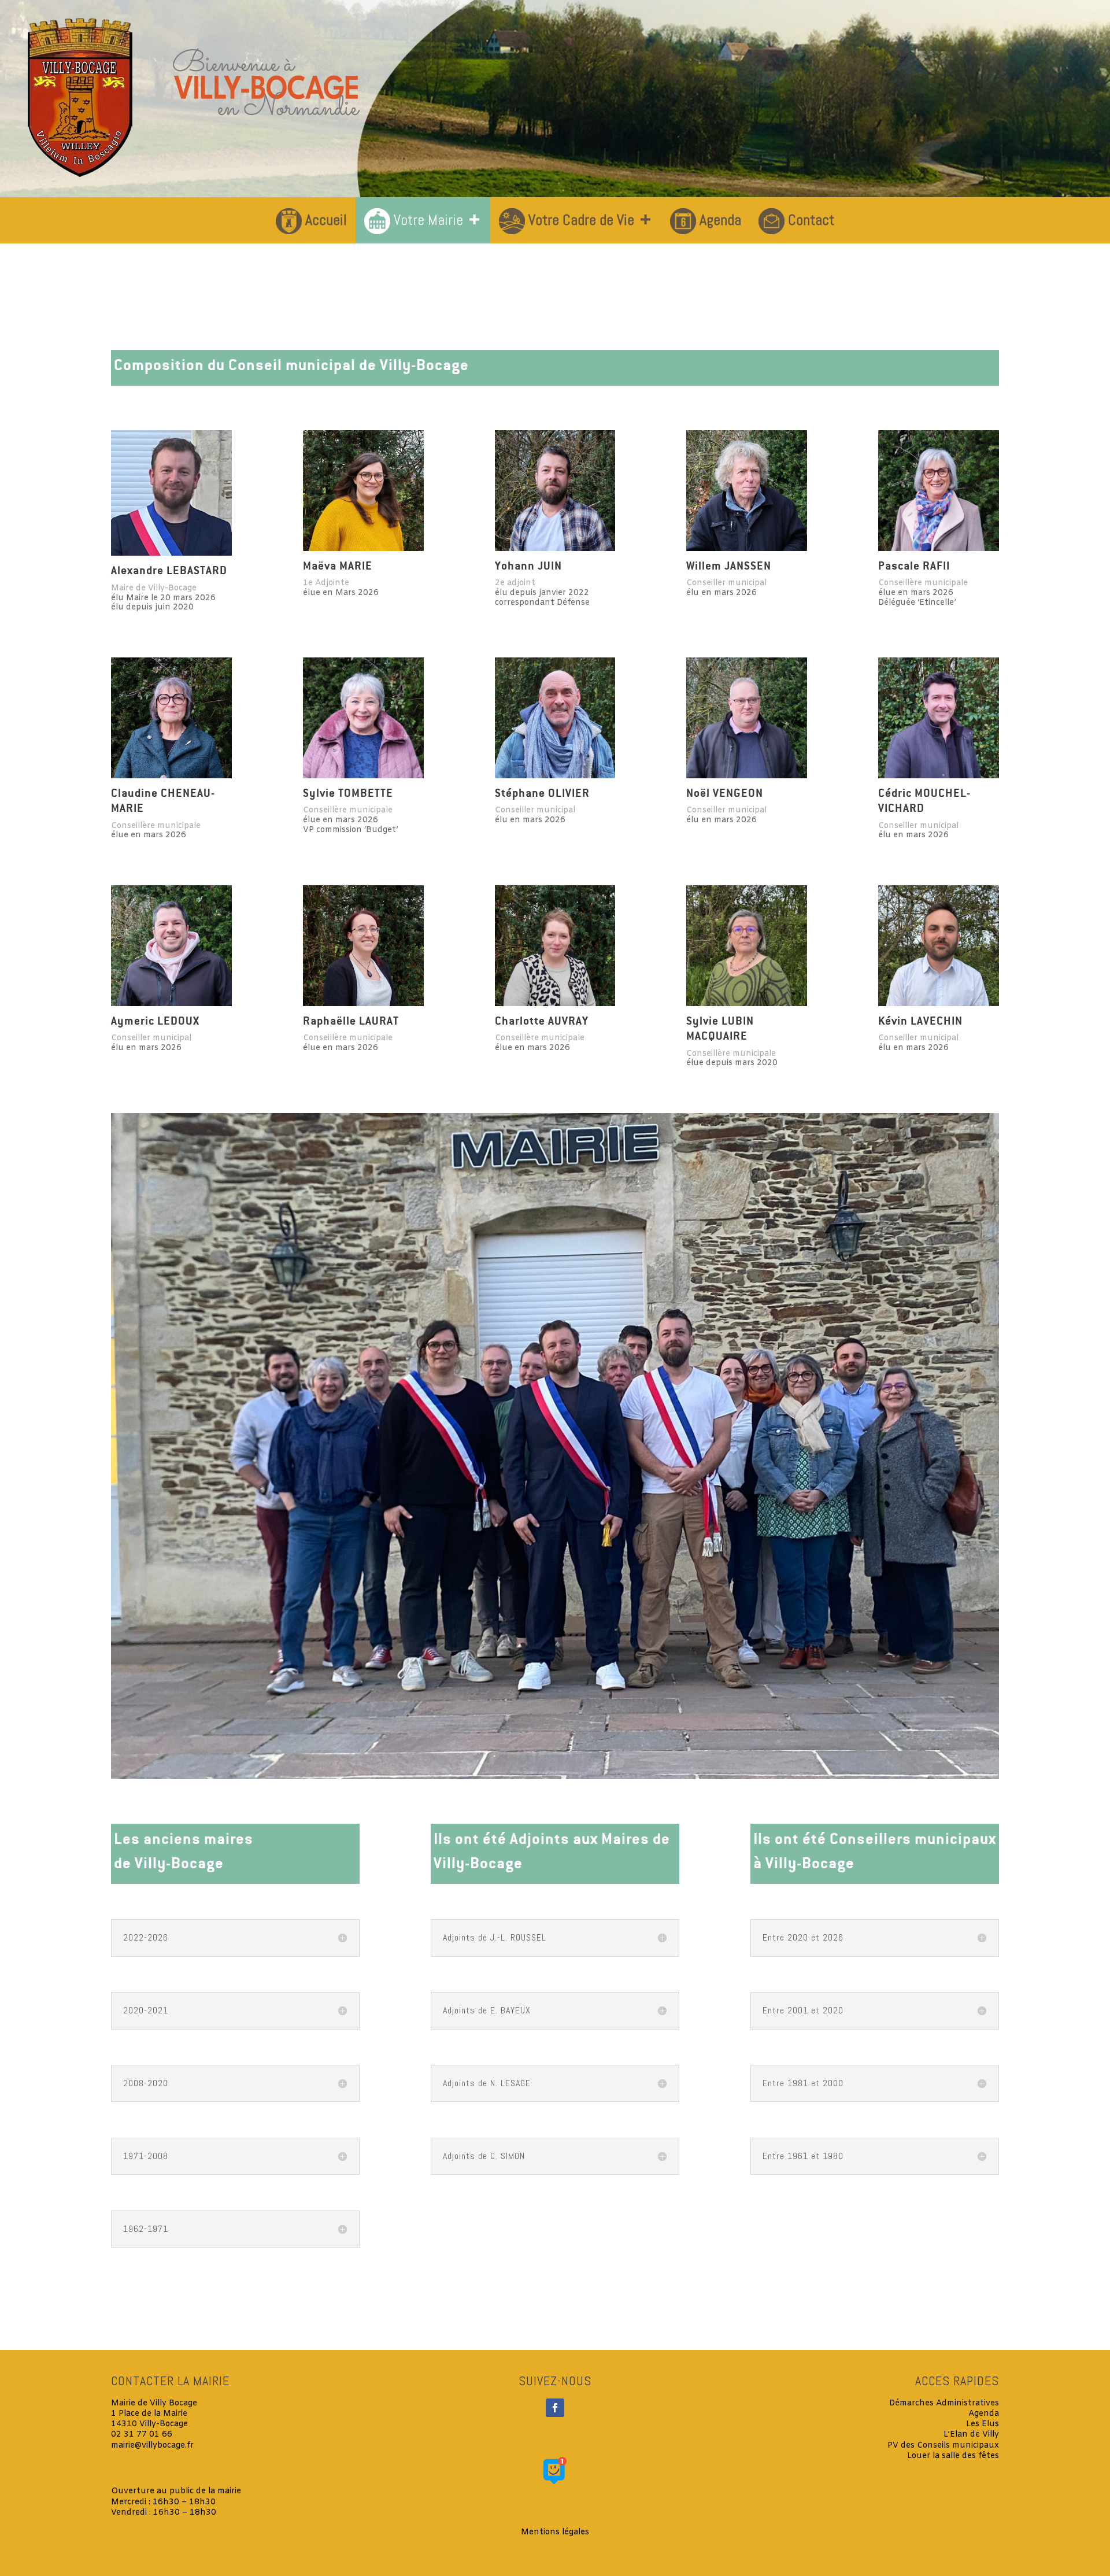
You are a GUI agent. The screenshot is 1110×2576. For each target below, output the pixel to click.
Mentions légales (555, 2532)
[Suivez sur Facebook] (555, 2408)
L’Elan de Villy (971, 2435)
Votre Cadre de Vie (581, 220)
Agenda (720, 220)
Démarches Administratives (944, 2403)
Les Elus (983, 2424)
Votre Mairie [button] (428, 220)
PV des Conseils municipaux (943, 2446)
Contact (811, 220)
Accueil (326, 220)
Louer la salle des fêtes (953, 2456)
